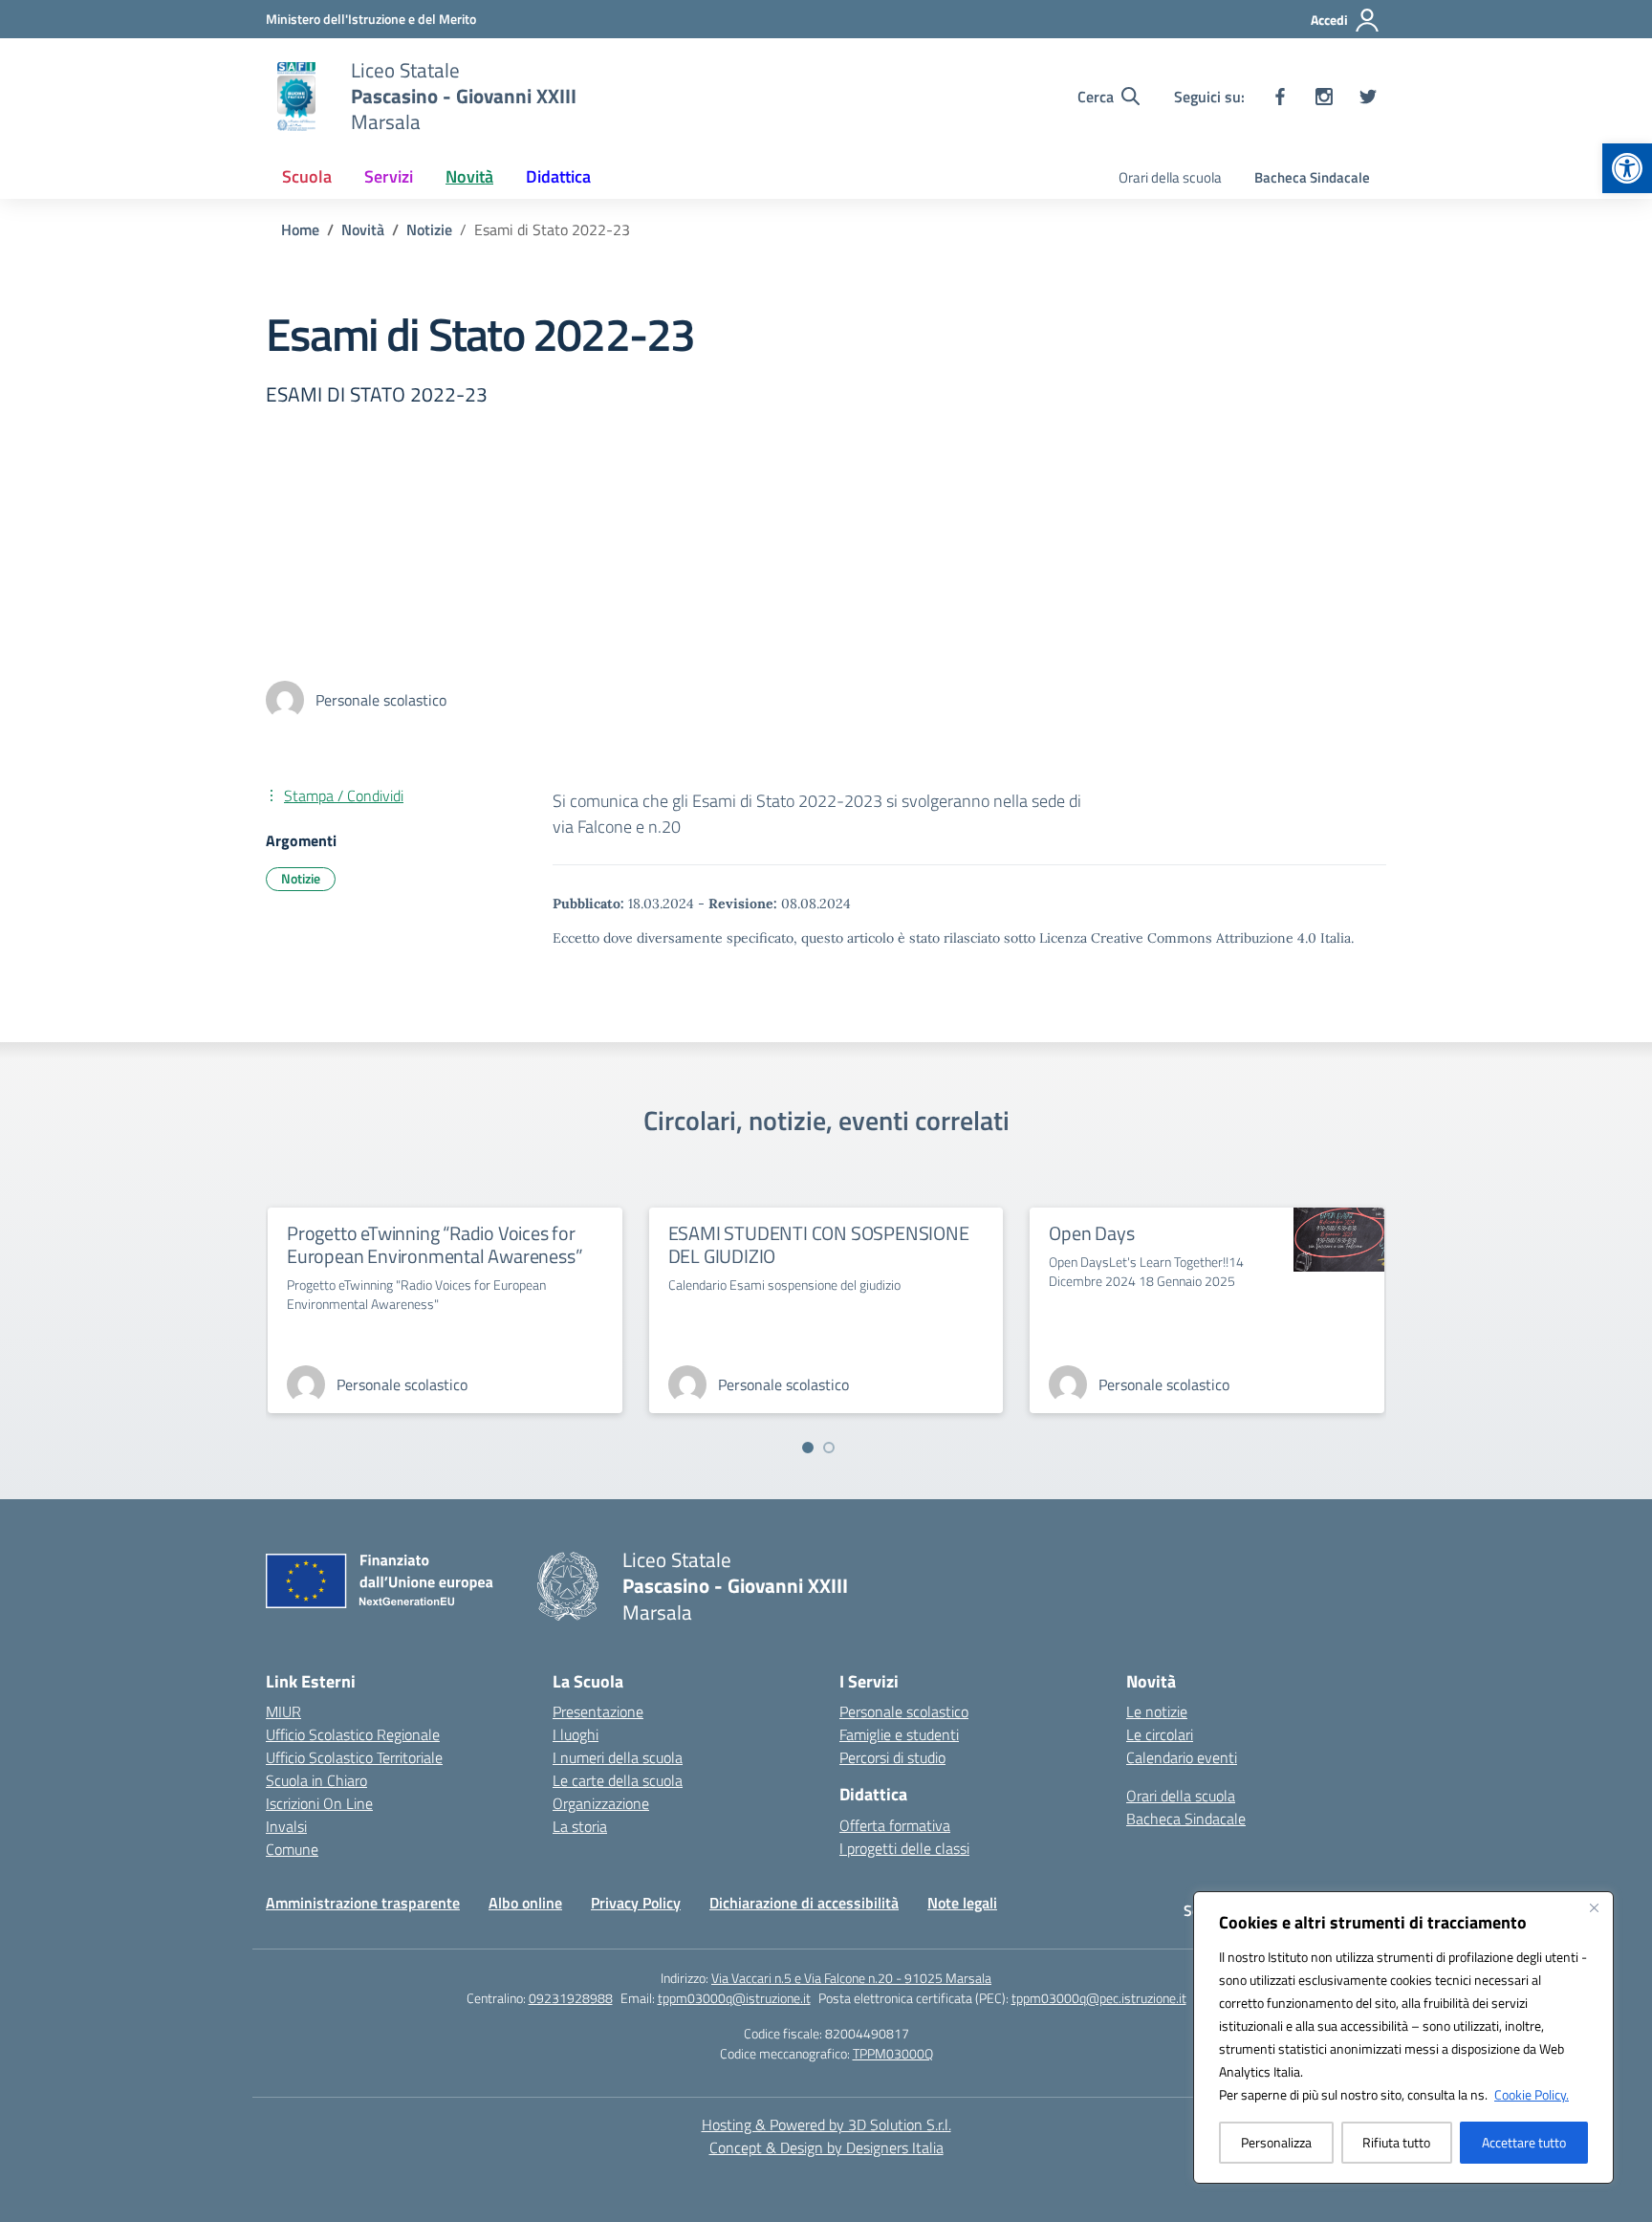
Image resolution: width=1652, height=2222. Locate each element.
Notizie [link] (301, 878)
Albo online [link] (525, 1903)
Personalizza (1276, 2142)
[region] (1403, 2037)
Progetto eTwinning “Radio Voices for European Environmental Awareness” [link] (435, 1244)
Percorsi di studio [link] (892, 1757)
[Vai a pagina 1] (808, 1448)
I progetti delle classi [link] (904, 1848)
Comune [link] (292, 1849)
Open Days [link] (1091, 1233)
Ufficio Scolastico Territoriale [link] (354, 1757)
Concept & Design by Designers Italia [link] (826, 2147)
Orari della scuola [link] (1170, 177)
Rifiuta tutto (1396, 2142)
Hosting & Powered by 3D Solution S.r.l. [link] (826, 2124)
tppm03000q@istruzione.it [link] (734, 1998)
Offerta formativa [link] (895, 1825)
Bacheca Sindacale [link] (1312, 177)
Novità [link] (469, 176)
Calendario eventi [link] (1182, 1757)
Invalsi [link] (286, 1826)
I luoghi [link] (576, 1734)
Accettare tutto (1524, 2142)
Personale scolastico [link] (904, 1711)
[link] (1627, 168)
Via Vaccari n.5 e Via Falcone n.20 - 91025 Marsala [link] (851, 1978)
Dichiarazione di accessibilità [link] (804, 1903)
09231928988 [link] (571, 1998)
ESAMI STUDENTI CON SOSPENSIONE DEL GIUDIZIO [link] (819, 1244)
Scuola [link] (307, 176)
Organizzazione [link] (601, 1803)
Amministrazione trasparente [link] (363, 1903)
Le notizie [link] (1157, 1711)
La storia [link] (580, 1826)
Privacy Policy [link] (636, 1903)
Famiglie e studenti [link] (899, 1734)
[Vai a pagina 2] (829, 1448)
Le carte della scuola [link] (618, 1780)
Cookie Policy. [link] (1532, 2094)
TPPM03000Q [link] (893, 2053)
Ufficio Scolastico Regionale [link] (353, 1734)
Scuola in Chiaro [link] (316, 1780)
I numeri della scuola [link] (618, 1757)
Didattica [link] (558, 176)
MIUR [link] (283, 1711)
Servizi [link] (389, 176)
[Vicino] (1594, 1907)
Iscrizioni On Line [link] (319, 1803)
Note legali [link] (962, 1903)
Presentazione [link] (598, 1711)
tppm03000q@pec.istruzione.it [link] (1099, 1998)
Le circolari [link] (1160, 1734)
